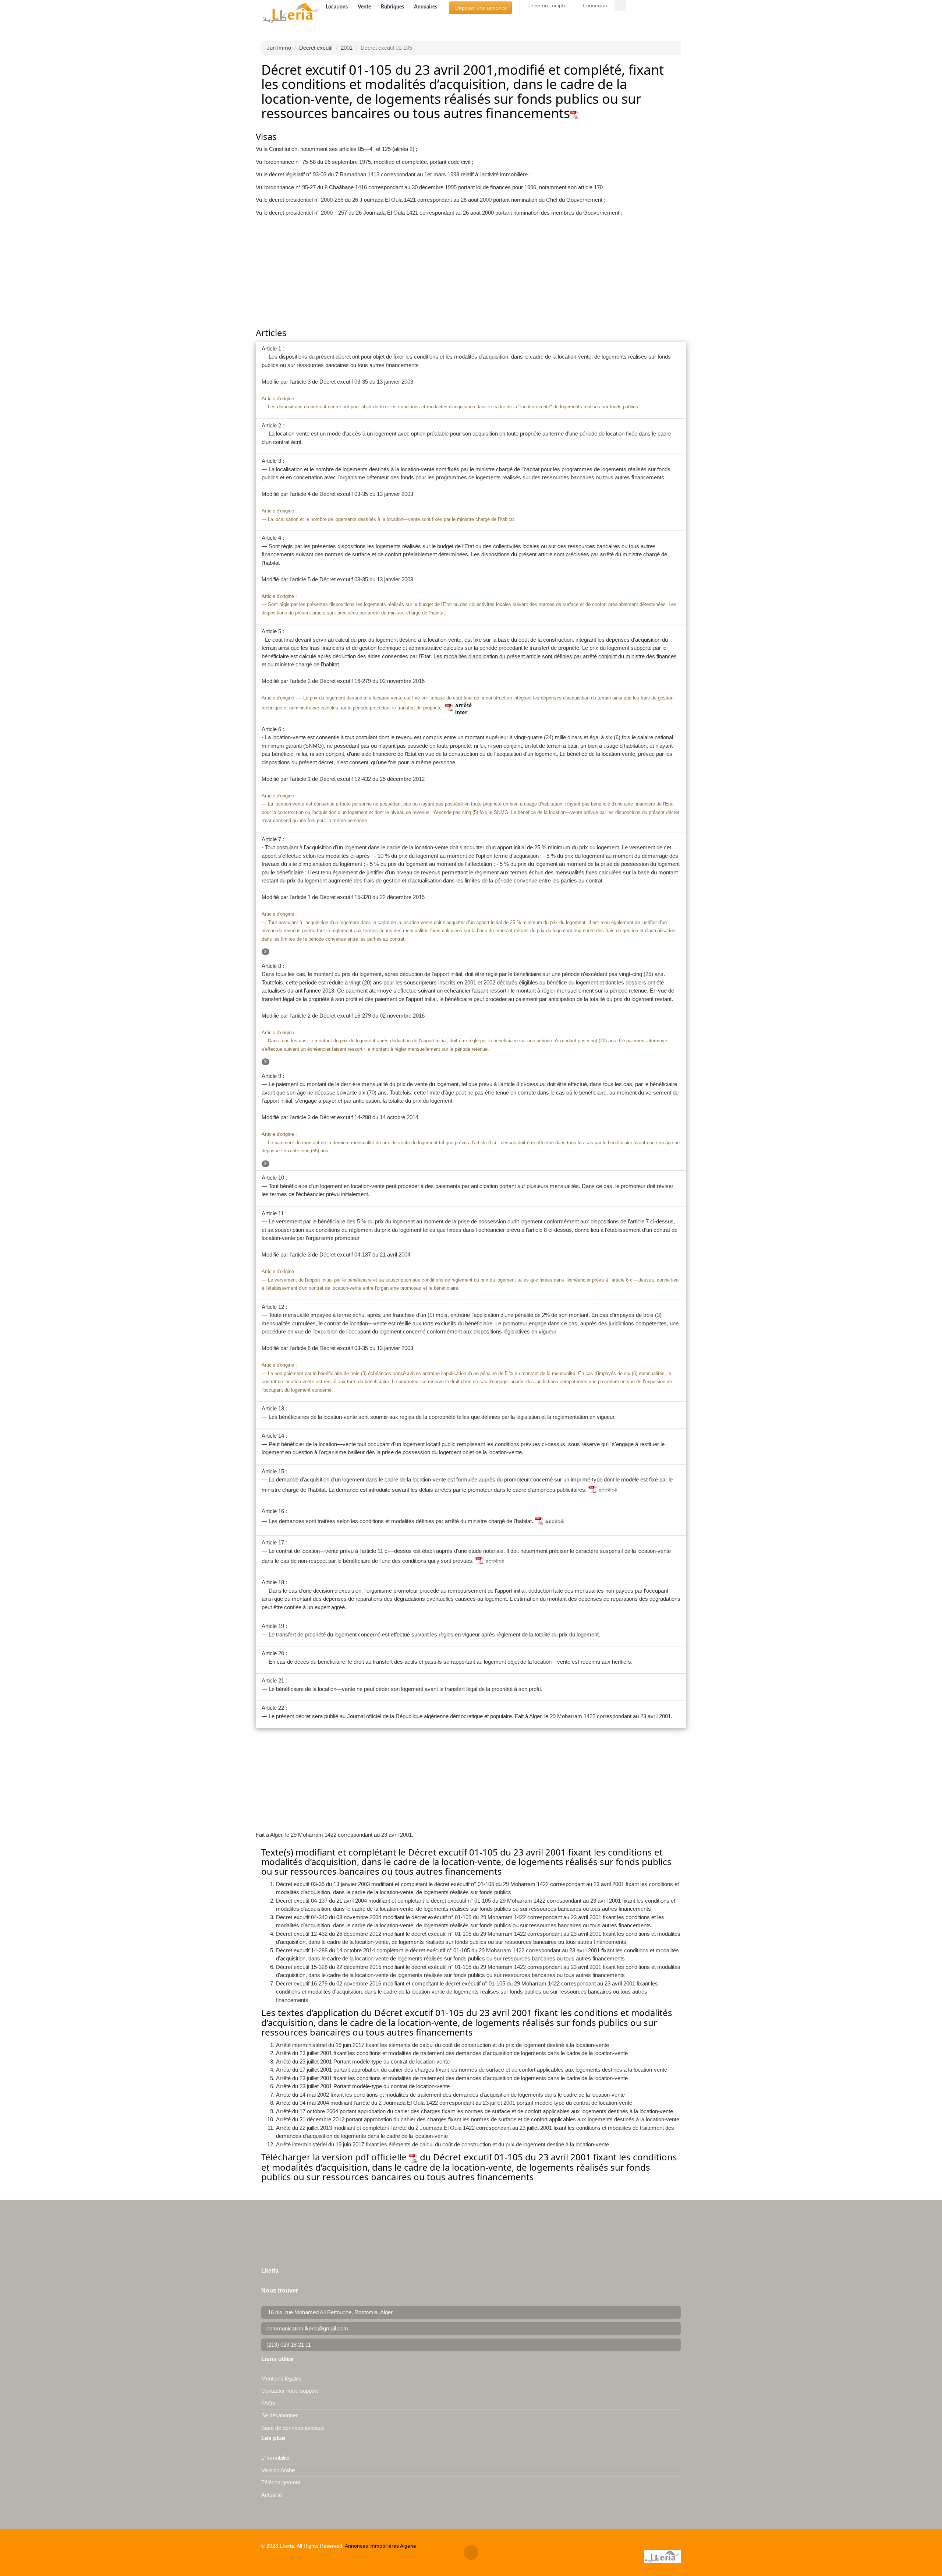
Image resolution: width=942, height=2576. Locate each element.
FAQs (268, 2403)
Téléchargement (281, 2482)
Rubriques (393, 7)
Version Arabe (278, 2470)
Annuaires (426, 7)
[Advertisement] (471, 273)
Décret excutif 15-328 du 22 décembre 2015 (372, 897)
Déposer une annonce (480, 8)
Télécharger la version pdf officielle (335, 2157)
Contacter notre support (290, 2391)
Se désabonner (279, 2415)
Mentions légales (281, 2378)
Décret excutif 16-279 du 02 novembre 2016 (372, 681)
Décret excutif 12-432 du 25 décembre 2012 (372, 779)
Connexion (594, 6)
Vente (365, 7)
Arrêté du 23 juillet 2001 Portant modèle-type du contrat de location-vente (363, 2061)
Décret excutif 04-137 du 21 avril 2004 (365, 1254)
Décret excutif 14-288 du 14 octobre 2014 (369, 1117)
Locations (337, 7)
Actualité (272, 2495)
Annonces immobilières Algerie (380, 2546)
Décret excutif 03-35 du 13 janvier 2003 (366, 382)
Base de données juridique (293, 2428)
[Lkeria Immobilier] (291, 13)
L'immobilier (276, 2458)
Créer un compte (547, 6)
